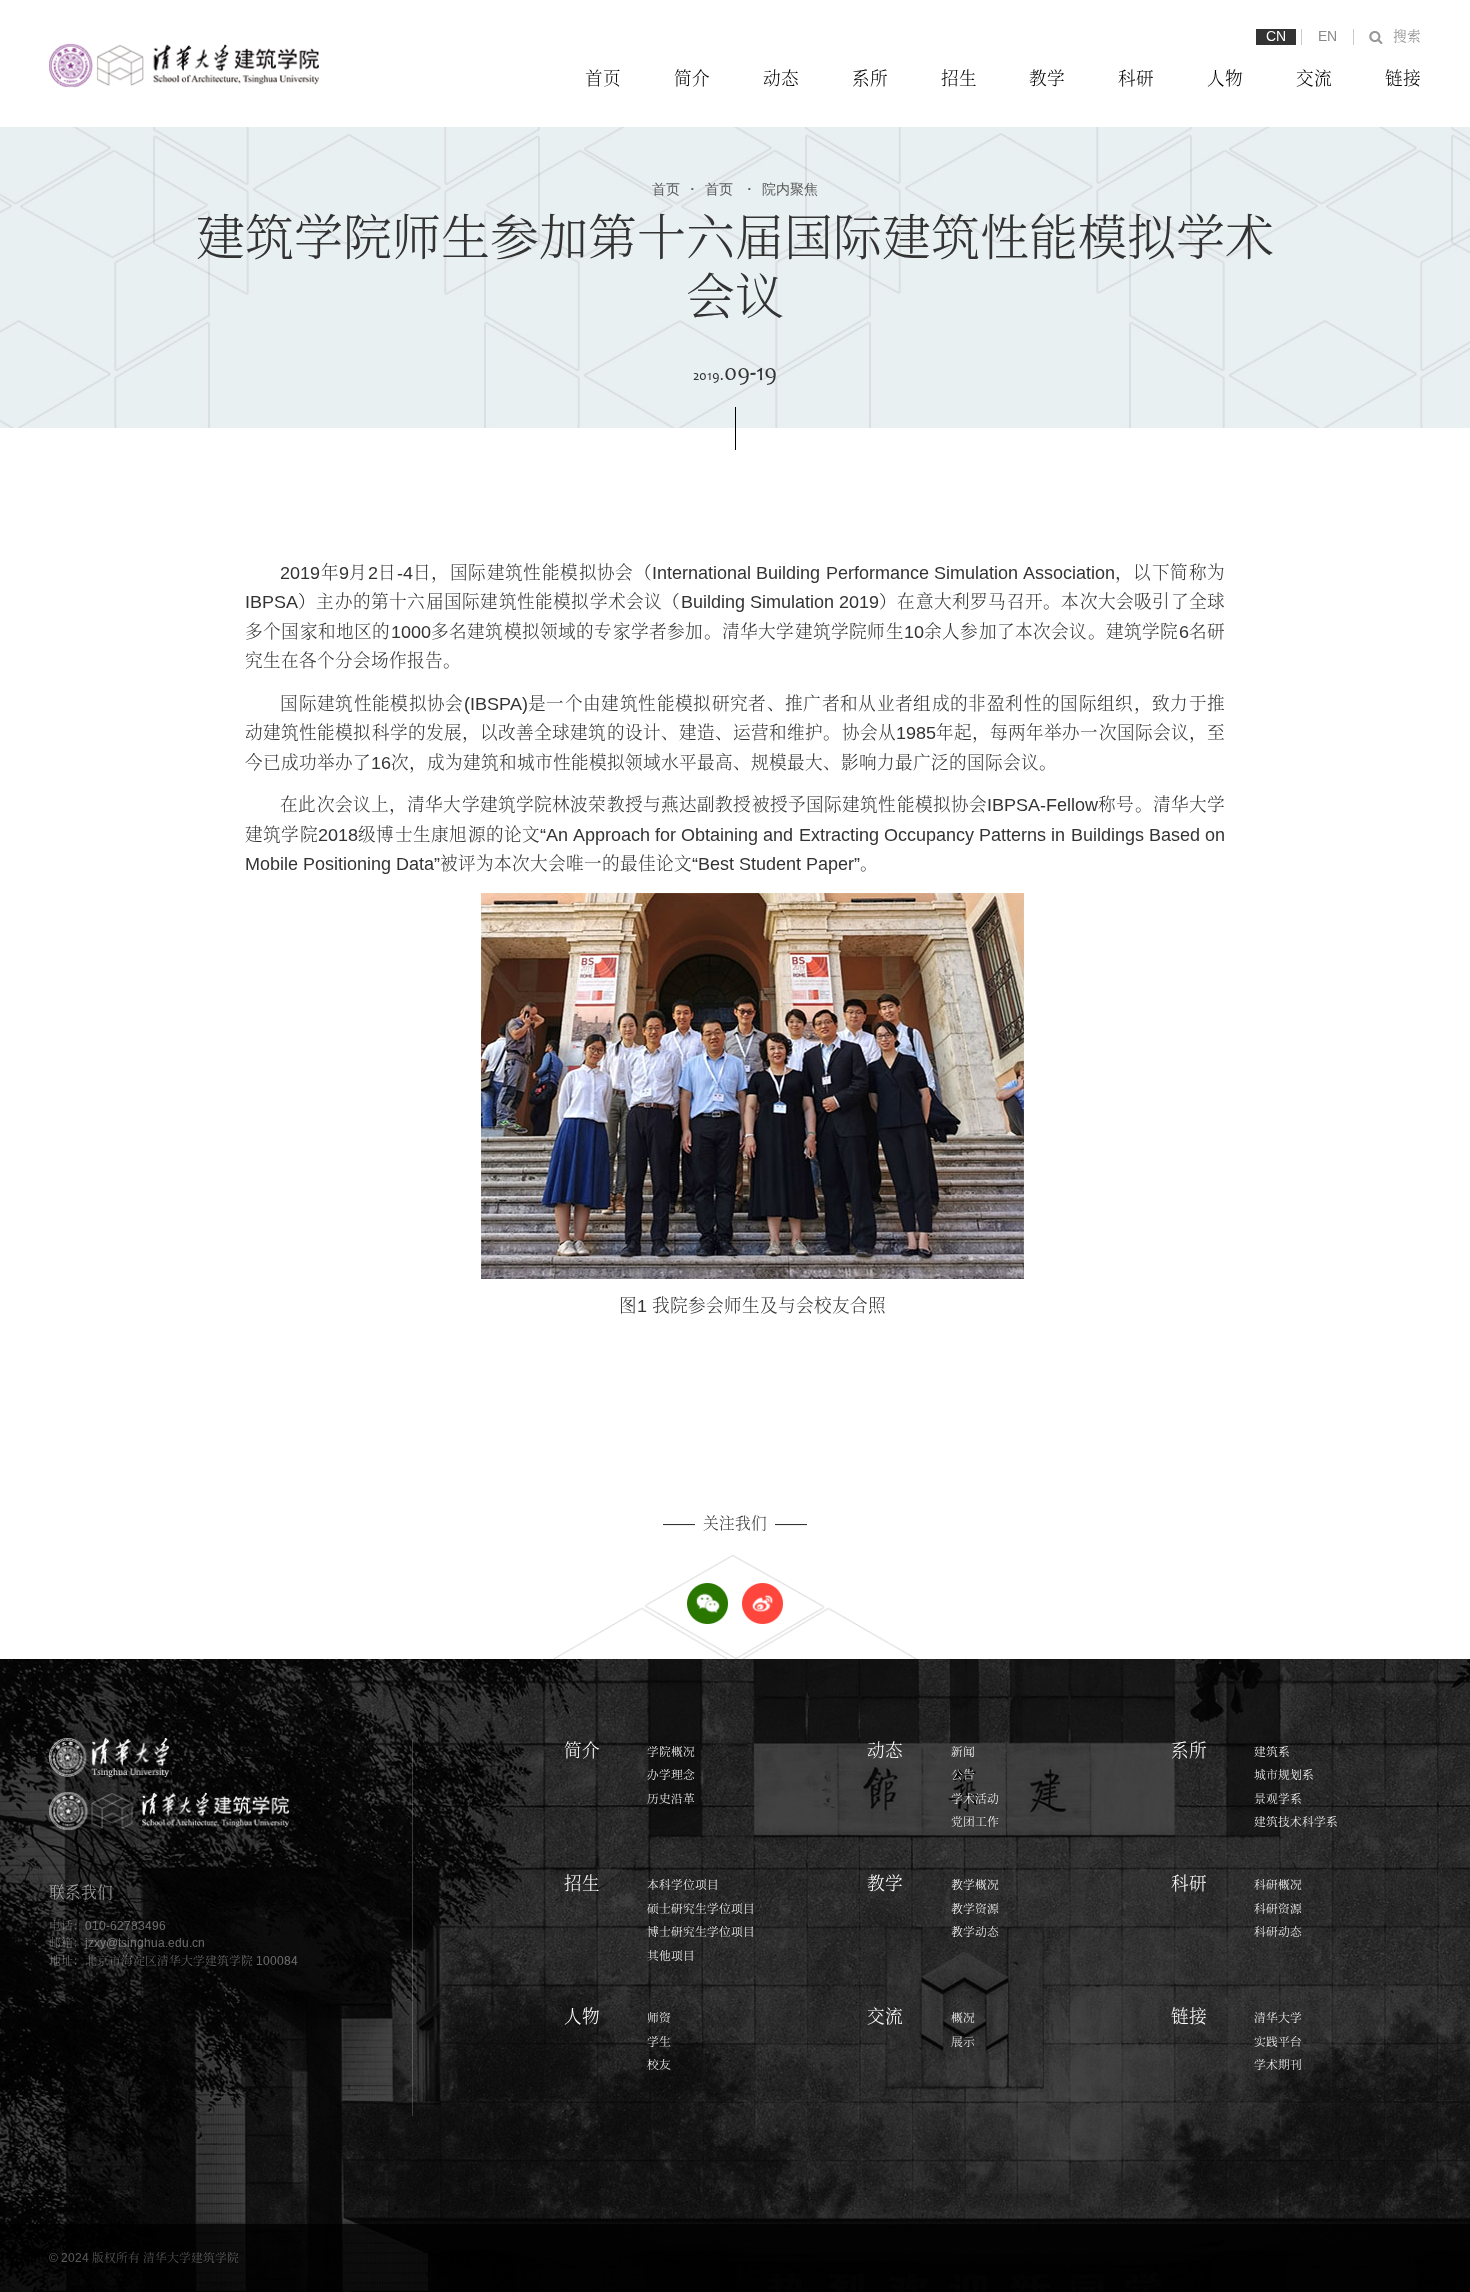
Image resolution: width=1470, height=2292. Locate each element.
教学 (1047, 79)
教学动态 (975, 1931)
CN (1276, 36)
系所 (870, 79)
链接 (1403, 79)
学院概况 (671, 1751)
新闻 (963, 1751)
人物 (1225, 79)
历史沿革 (671, 1798)
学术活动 (975, 1798)
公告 (963, 1774)
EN (1327, 36)
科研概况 (1278, 1884)
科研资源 (1278, 1908)
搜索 (1407, 36)
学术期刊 (1278, 2064)
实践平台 (1278, 2041)
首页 (603, 79)
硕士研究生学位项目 (701, 1908)
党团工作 (975, 1821)
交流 (1314, 79)
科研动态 (1278, 1931)
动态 (781, 79)
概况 (963, 2017)
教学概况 (975, 1884)
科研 (1136, 79)
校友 (659, 2064)
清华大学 (1278, 2017)
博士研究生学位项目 (701, 1931)
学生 (659, 2041)
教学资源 (975, 1908)
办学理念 (671, 1774)
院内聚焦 (782, 189)
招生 (959, 79)
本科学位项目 (683, 1884)
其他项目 (671, 1955)
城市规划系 (1284, 1774)
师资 (659, 2017)
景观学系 (1278, 1798)
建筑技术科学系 (1296, 1821)
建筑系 (1272, 1751)
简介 (692, 79)
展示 (963, 2041)
